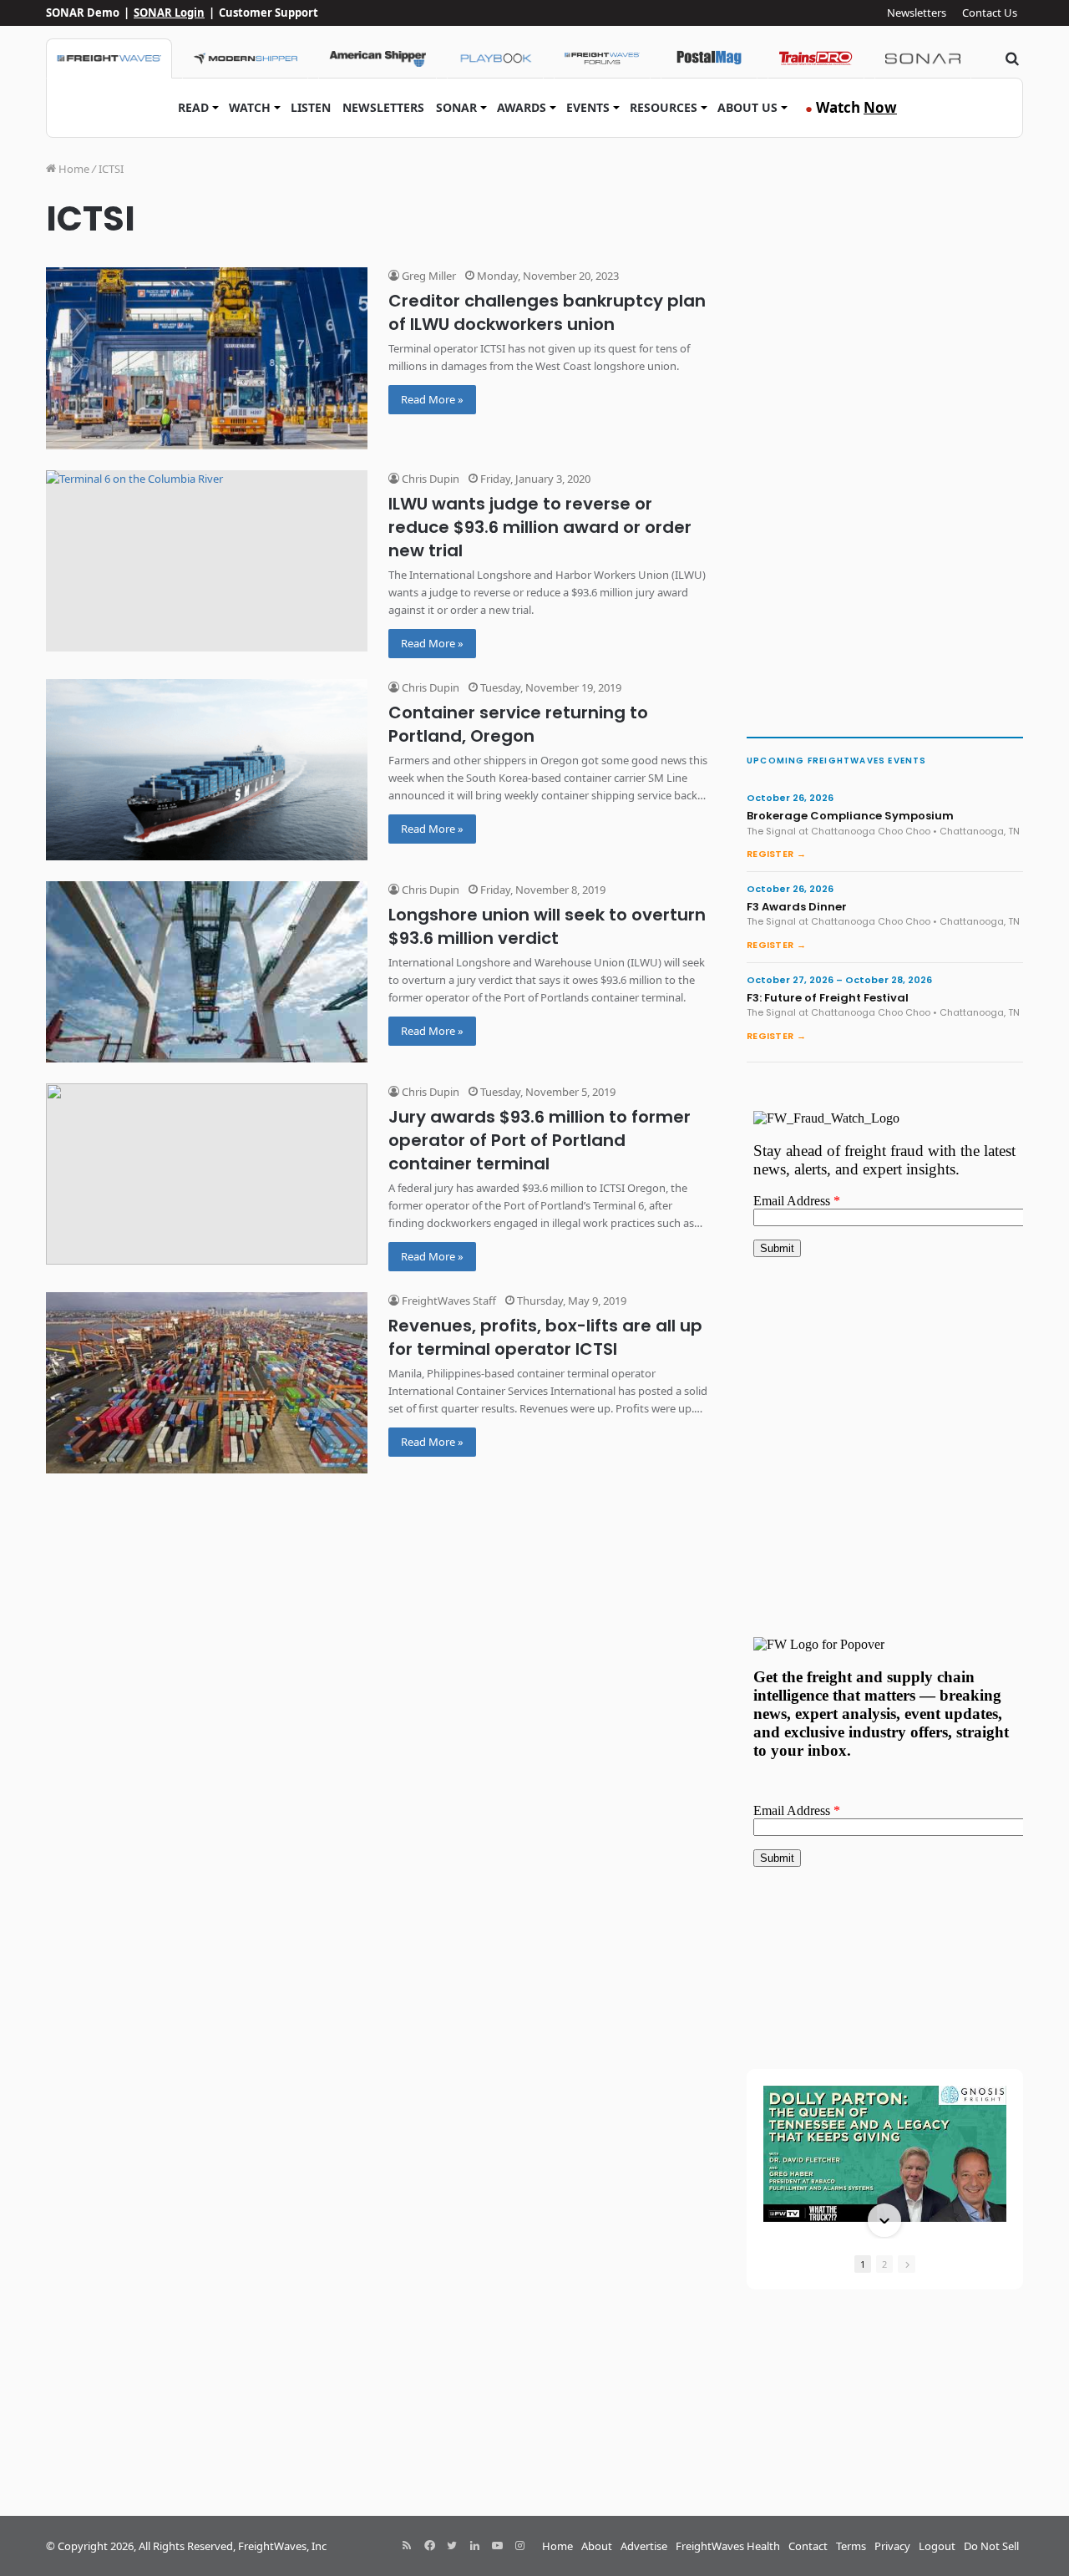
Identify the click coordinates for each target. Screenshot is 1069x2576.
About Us (747, 107)
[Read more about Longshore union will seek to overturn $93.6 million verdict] (207, 972)
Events (588, 107)
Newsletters (917, 13)
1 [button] (863, 2264)
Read (193, 107)
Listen (311, 107)
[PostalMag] (709, 58)
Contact (808, 2546)
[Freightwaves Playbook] (495, 58)
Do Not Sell (991, 2546)
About (597, 2546)
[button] (884, 2087)
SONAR (456, 107)
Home (73, 169)
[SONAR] (923, 58)
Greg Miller (428, 276)
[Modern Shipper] (245, 58)
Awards (522, 107)
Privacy (892, 2546)
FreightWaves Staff (448, 1301)
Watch (250, 107)
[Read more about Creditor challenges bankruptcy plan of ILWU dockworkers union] (207, 358)
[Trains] (816, 58)
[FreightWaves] (109, 58)
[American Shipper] (377, 58)
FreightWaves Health (728, 2546)
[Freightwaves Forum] (602, 58)
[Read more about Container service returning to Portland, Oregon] (207, 770)
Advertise (644, 2546)
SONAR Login (169, 13)
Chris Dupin (429, 479)
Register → (776, 854)
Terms (851, 2546)
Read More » (432, 399)
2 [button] (884, 2264)
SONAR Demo (83, 13)
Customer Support (269, 13)
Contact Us (990, 13)
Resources (664, 107)
